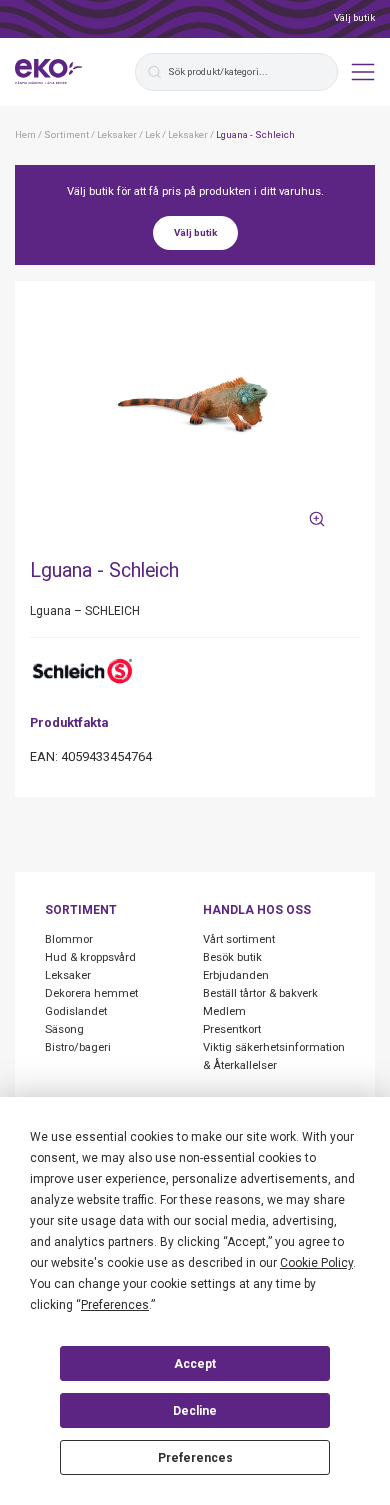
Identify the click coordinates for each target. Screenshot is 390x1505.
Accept (195, 1364)
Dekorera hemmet (91, 993)
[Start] (49, 72)
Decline (195, 1411)
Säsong (64, 1029)
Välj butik (354, 17)
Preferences (195, 1458)
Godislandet (76, 1011)
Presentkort (232, 1029)
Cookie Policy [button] (316, 1263)
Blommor (69, 939)
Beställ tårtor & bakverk (260, 993)
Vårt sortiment (239, 939)
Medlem (224, 1011)
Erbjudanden (236, 975)
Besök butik (232, 957)
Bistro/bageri (78, 1047)
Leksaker (68, 975)
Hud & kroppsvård (90, 957)
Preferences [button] (115, 1305)
